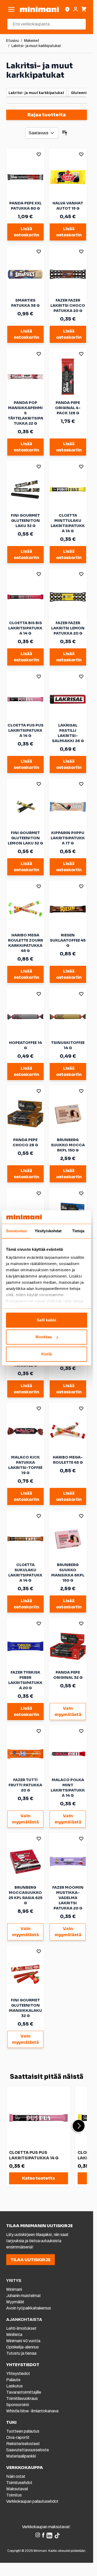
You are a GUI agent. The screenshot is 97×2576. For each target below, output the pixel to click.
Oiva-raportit (18, 2437)
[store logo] (39, 9)
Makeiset (32, 41)
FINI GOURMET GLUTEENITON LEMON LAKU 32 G (25, 838)
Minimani (14, 2289)
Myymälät (15, 2302)
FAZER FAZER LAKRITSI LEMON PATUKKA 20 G (68, 628)
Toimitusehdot (19, 2483)
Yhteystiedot (18, 2374)
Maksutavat (17, 2489)
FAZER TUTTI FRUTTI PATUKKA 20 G (25, 1785)
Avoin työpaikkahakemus (29, 2308)
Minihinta (14, 2335)
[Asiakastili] (76, 9)
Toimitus (14, 2495)
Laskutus (14, 2386)
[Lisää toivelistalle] (39, 154)
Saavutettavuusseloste (28, 2450)
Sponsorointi (18, 2405)
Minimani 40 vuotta (23, 2341)
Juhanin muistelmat (24, 2296)
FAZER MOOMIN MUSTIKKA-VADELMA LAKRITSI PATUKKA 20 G (68, 1898)
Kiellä (47, 1354)
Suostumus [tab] (16, 1231)
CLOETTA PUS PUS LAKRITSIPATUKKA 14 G (25, 730)
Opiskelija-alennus (23, 2347)
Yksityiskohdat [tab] (48, 1231)
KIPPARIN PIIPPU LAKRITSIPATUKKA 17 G (68, 838)
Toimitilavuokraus (22, 2398)
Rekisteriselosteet (23, 2444)
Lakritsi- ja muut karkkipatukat (36, 46)
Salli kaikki (46, 1320)
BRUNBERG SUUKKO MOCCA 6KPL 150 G (68, 1145)
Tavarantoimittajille (24, 2392)
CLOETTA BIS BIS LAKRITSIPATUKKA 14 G (25, 628)
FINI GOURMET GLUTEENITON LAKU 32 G (25, 521)
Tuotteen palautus (23, 2431)
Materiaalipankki (21, 2456)
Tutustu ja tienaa (21, 2353)
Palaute (13, 2380)
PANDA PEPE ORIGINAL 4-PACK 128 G (68, 408)
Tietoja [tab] (78, 1231)
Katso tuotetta (38, 2178)
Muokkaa (44, 1337)
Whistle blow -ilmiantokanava (32, 2411)
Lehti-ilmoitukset (21, 2328)
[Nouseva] (65, 133)
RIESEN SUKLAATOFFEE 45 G (68, 940)
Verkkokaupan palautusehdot (32, 2501)
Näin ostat (16, 2476)
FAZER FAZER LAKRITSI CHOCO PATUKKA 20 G (68, 305)
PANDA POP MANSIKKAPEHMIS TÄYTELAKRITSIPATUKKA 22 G (25, 413)
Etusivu (13, 41)
